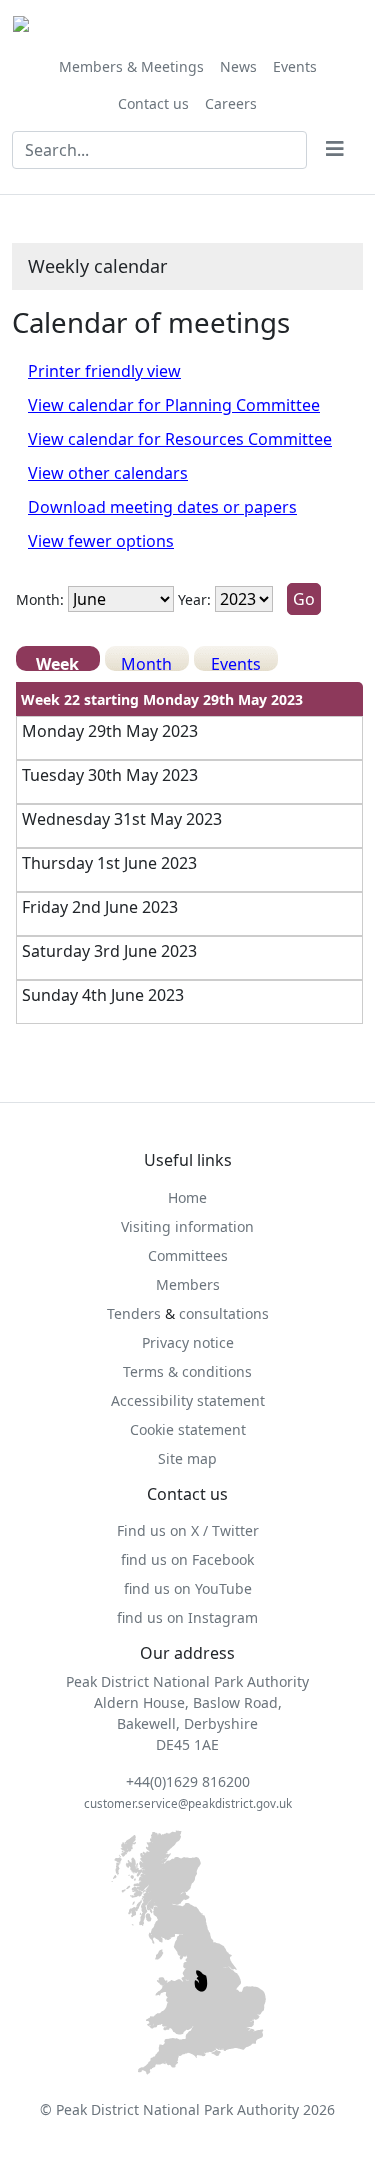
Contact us (153, 103)
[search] (335, 150)
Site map (187, 1458)
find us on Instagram (187, 1617)
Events (295, 66)
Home (187, 1197)
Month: (40, 599)
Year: (194, 599)
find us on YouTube (188, 1588)
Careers (231, 103)
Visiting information (187, 1226)
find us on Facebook (187, 1559)
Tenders (134, 1313)
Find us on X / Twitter (188, 1530)
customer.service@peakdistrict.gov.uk (188, 1803)
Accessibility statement (188, 1400)
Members (188, 1284)
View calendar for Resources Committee (180, 439)
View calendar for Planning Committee (174, 405)
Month (146, 662)
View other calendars (108, 473)
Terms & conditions (187, 1371)
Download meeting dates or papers (162, 507)
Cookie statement (188, 1429)
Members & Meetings (131, 66)
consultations (224, 1313)
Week (57, 662)
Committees (188, 1255)
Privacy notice (188, 1342)
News (238, 66)
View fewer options (101, 541)
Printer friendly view (104, 371)
